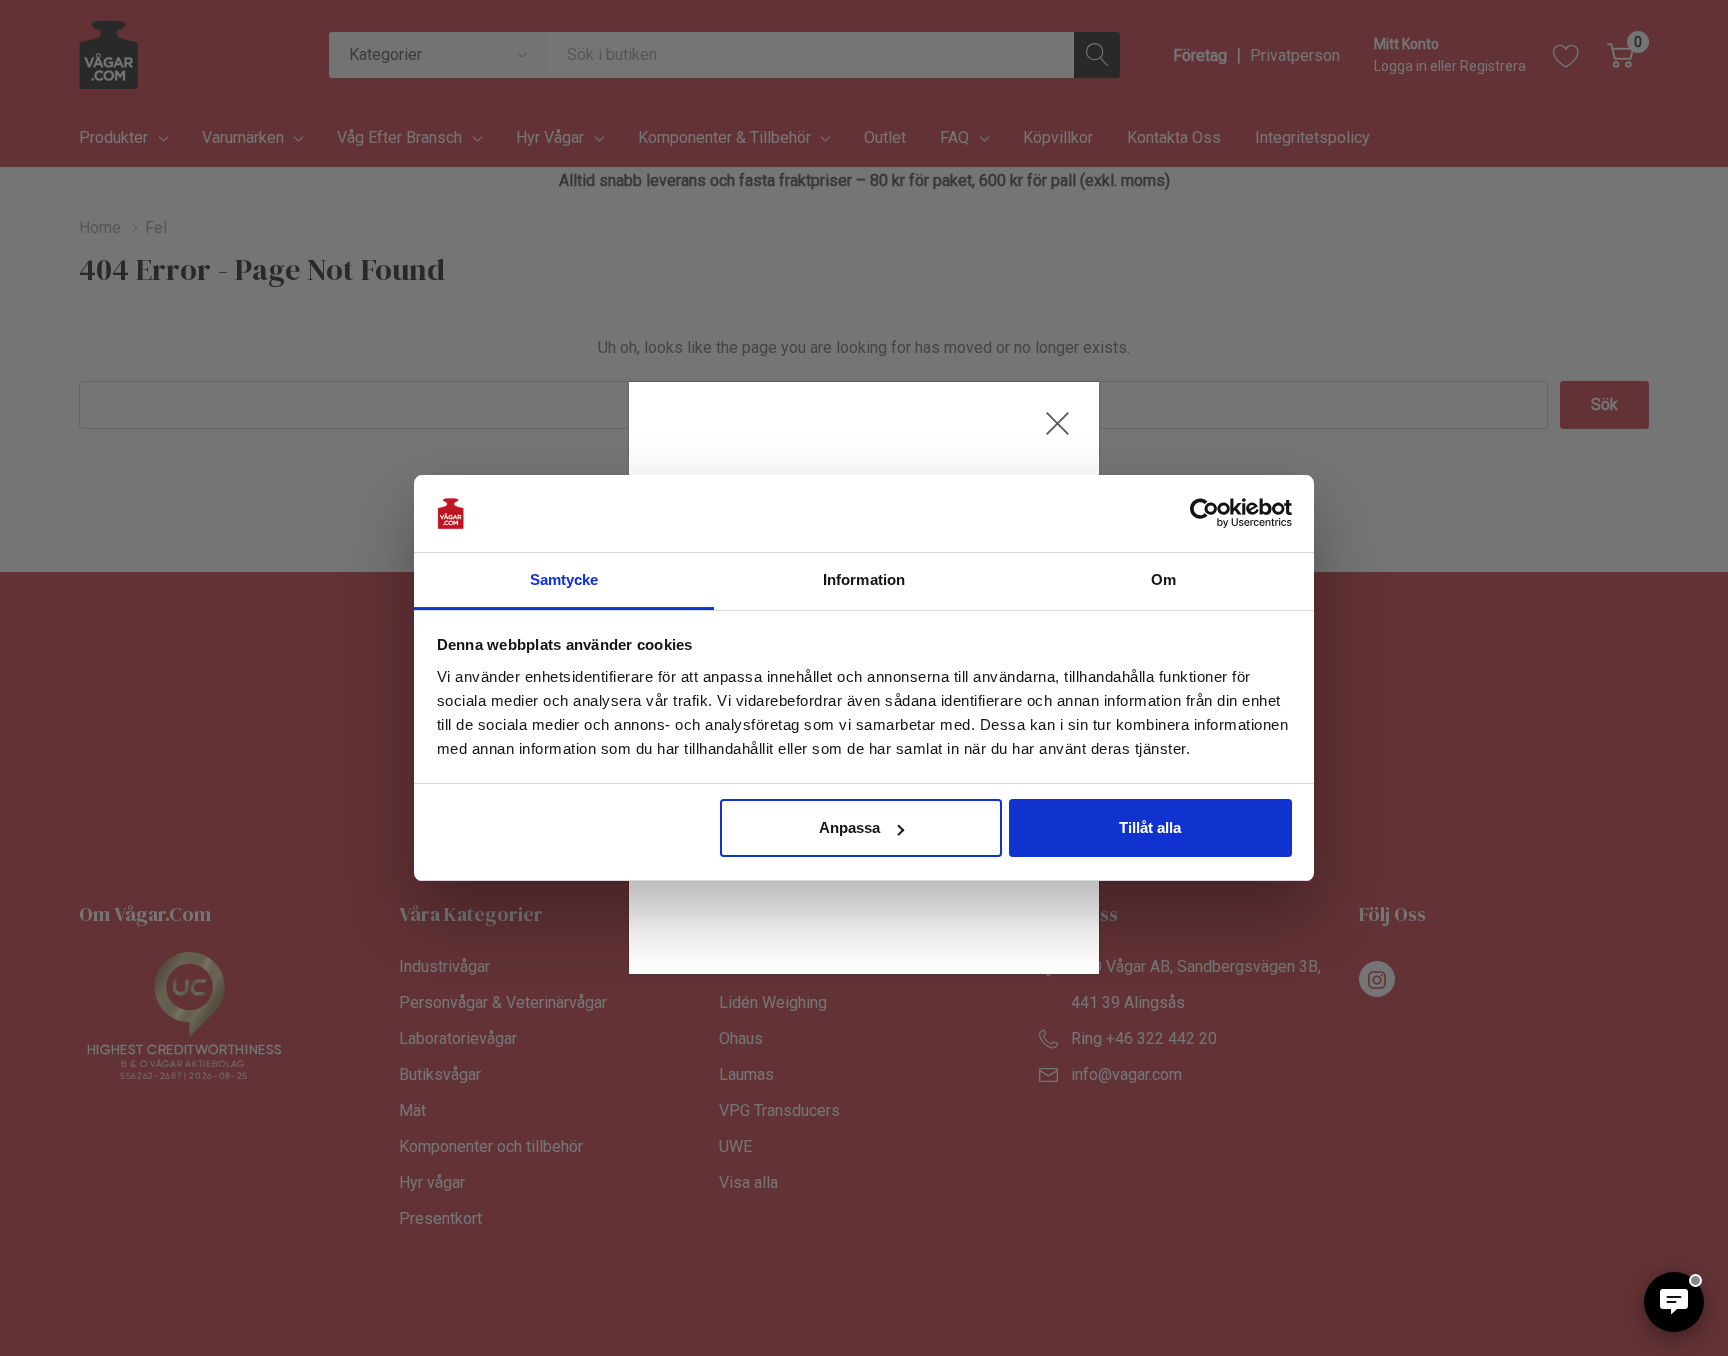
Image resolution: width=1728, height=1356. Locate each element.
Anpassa (849, 827)
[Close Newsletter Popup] (1057, 423)
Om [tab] (1163, 579)
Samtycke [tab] (564, 579)
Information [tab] (864, 579)
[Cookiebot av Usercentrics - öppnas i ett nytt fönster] (1204, 514)
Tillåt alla (1150, 827)
